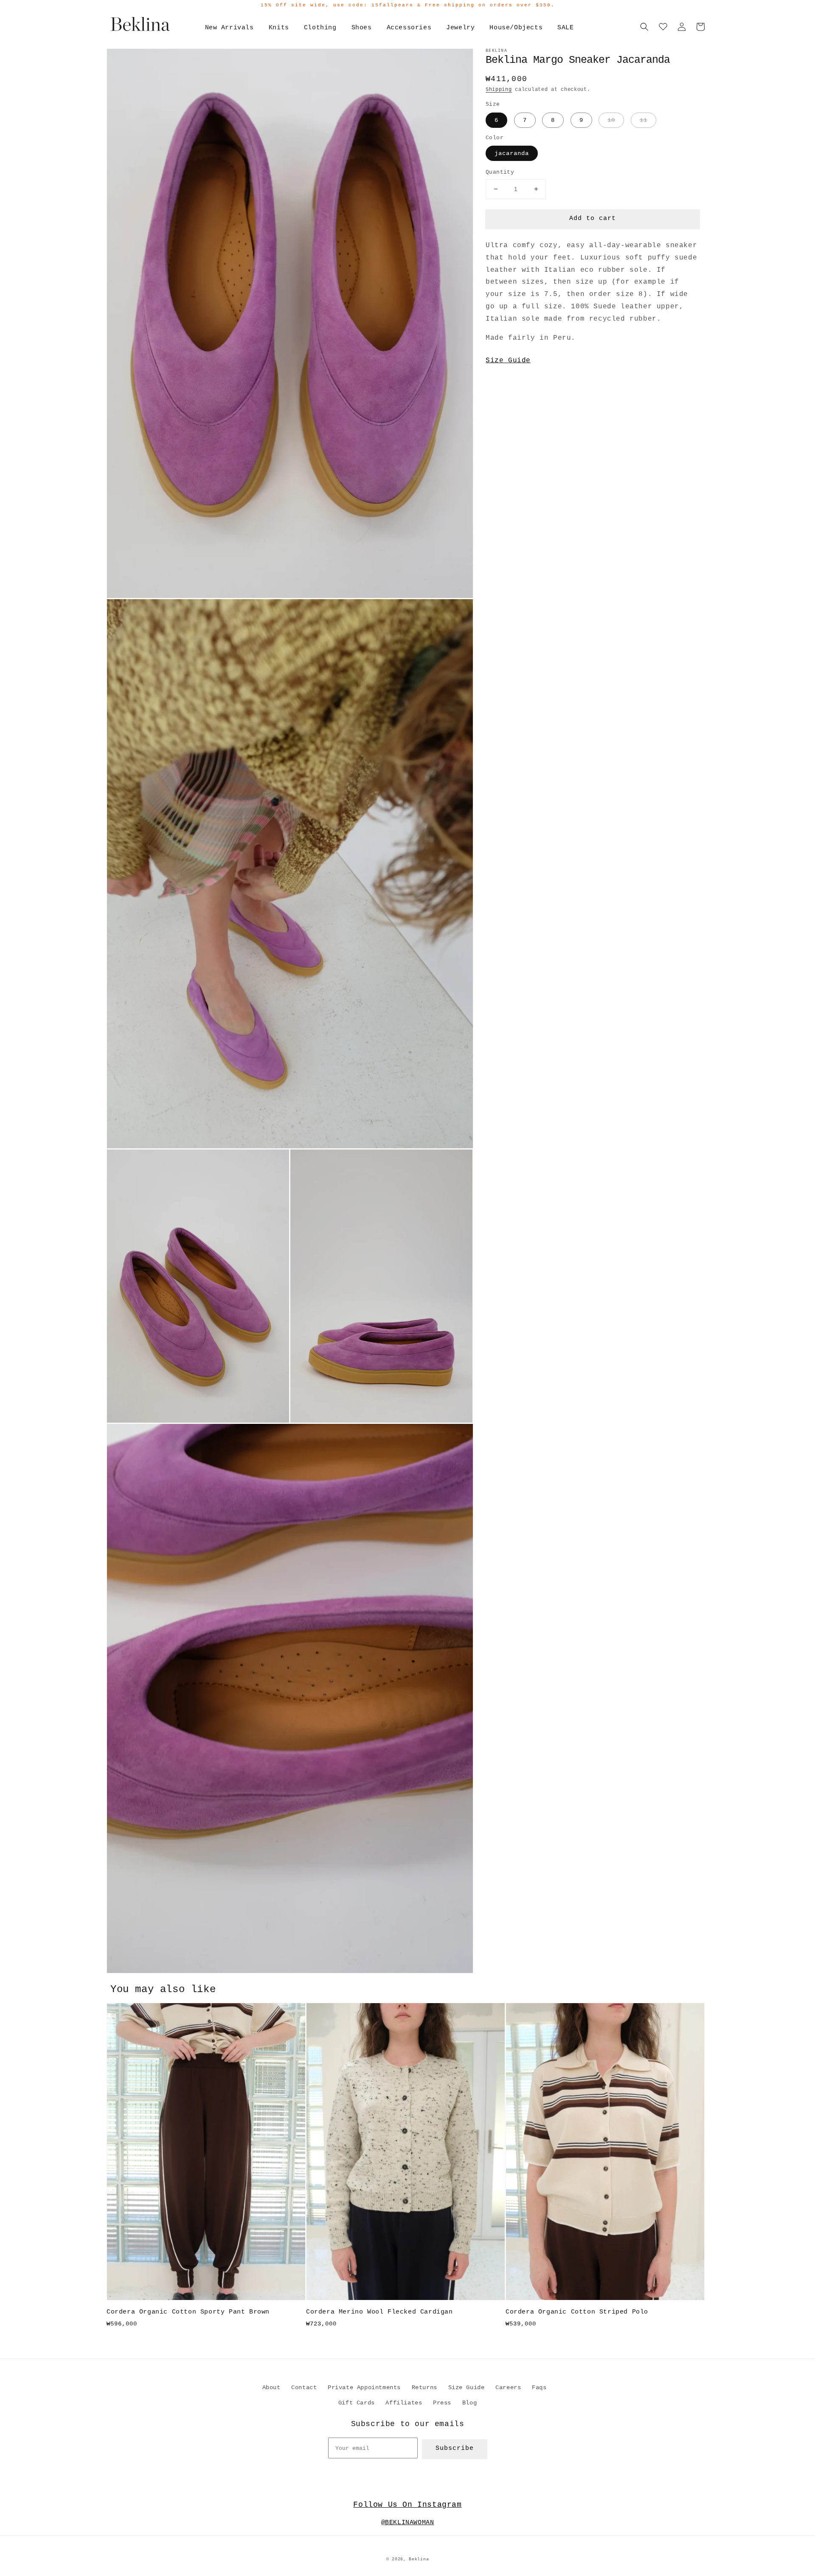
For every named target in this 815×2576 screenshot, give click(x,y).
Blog (469, 2403)
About (271, 2387)
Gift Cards (357, 2403)
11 (644, 120)
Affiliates (404, 2403)
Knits (279, 28)
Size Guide (508, 361)
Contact (304, 2387)
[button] (644, 27)
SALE (565, 28)
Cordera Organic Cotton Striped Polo (577, 2312)
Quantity (500, 172)
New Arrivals (229, 28)
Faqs (539, 2387)
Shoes (362, 28)
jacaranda (512, 153)
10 (611, 120)
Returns (424, 2387)
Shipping (499, 90)
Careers (508, 2387)
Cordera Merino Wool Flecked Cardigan (379, 2312)
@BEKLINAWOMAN (408, 2523)
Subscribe (455, 2448)
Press (442, 2403)
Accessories (409, 28)
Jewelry (460, 28)
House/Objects (516, 28)
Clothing (320, 28)
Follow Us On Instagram (407, 2505)
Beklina (419, 2559)
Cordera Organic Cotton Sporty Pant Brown (188, 2312)
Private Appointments (364, 2387)
